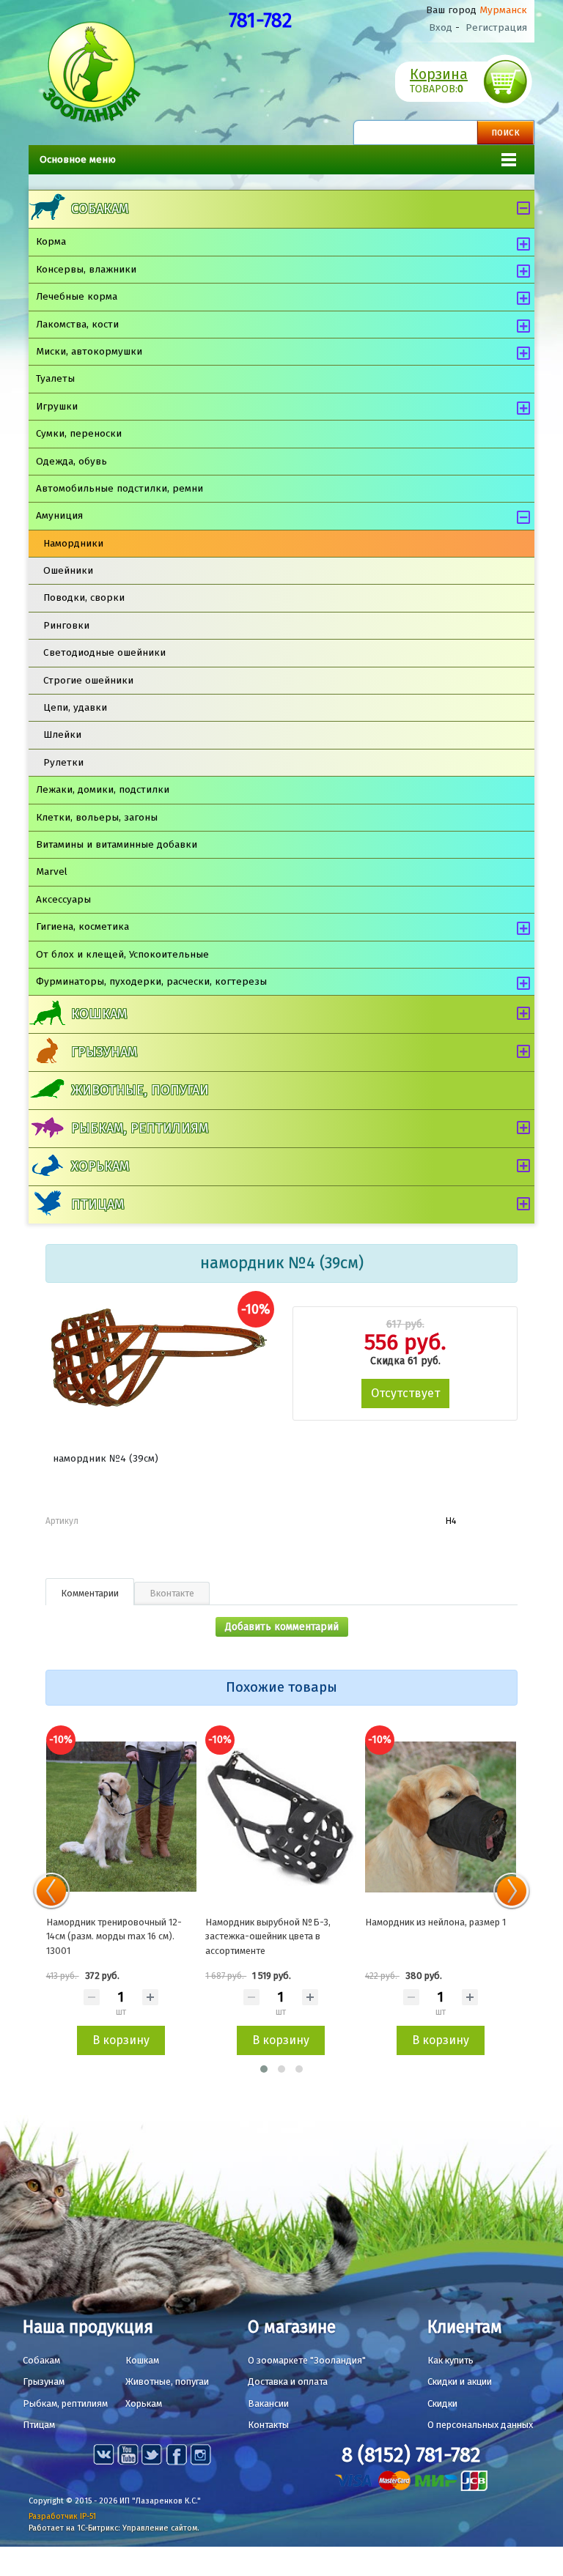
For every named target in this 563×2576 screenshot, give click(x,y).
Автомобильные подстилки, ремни (119, 488)
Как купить (450, 2360)
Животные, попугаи (140, 1090)
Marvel (52, 871)
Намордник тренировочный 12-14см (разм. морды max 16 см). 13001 (114, 1936)
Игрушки (57, 406)
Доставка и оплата (288, 2381)
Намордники (73, 543)
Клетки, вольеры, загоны (97, 817)
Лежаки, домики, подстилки (103, 789)
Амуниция (59, 515)
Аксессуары (63, 899)
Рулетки (63, 762)
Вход (441, 27)
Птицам (97, 1204)
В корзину (121, 2040)
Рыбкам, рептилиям (140, 1128)
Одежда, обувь (71, 461)
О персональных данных (480, 2425)
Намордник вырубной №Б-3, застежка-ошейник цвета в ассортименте (268, 1936)
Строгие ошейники (88, 680)
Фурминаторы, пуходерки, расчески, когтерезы (151, 981)
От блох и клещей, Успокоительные (122, 954)
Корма (51, 241)
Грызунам (104, 1052)
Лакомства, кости (77, 324)
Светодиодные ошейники (104, 652)
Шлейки (62, 734)
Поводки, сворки (84, 597)
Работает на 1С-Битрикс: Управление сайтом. (114, 2528)
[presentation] (51, 1891)
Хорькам (100, 1166)
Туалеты (55, 378)
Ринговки (66, 625)
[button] (264, 2069)
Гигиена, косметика (82, 926)
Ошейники (68, 570)
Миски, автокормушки (89, 351)
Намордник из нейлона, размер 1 (435, 1922)
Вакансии (268, 2403)
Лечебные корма (77, 296)
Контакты (268, 2425)
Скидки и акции (460, 2381)
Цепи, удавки (75, 707)
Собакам (100, 209)
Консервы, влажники (86, 269)
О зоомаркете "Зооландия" (307, 2360)
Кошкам (99, 1014)
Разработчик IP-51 (62, 2516)
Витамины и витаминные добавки (117, 844)
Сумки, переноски (79, 433)
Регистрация (496, 27)
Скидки (442, 2403)
